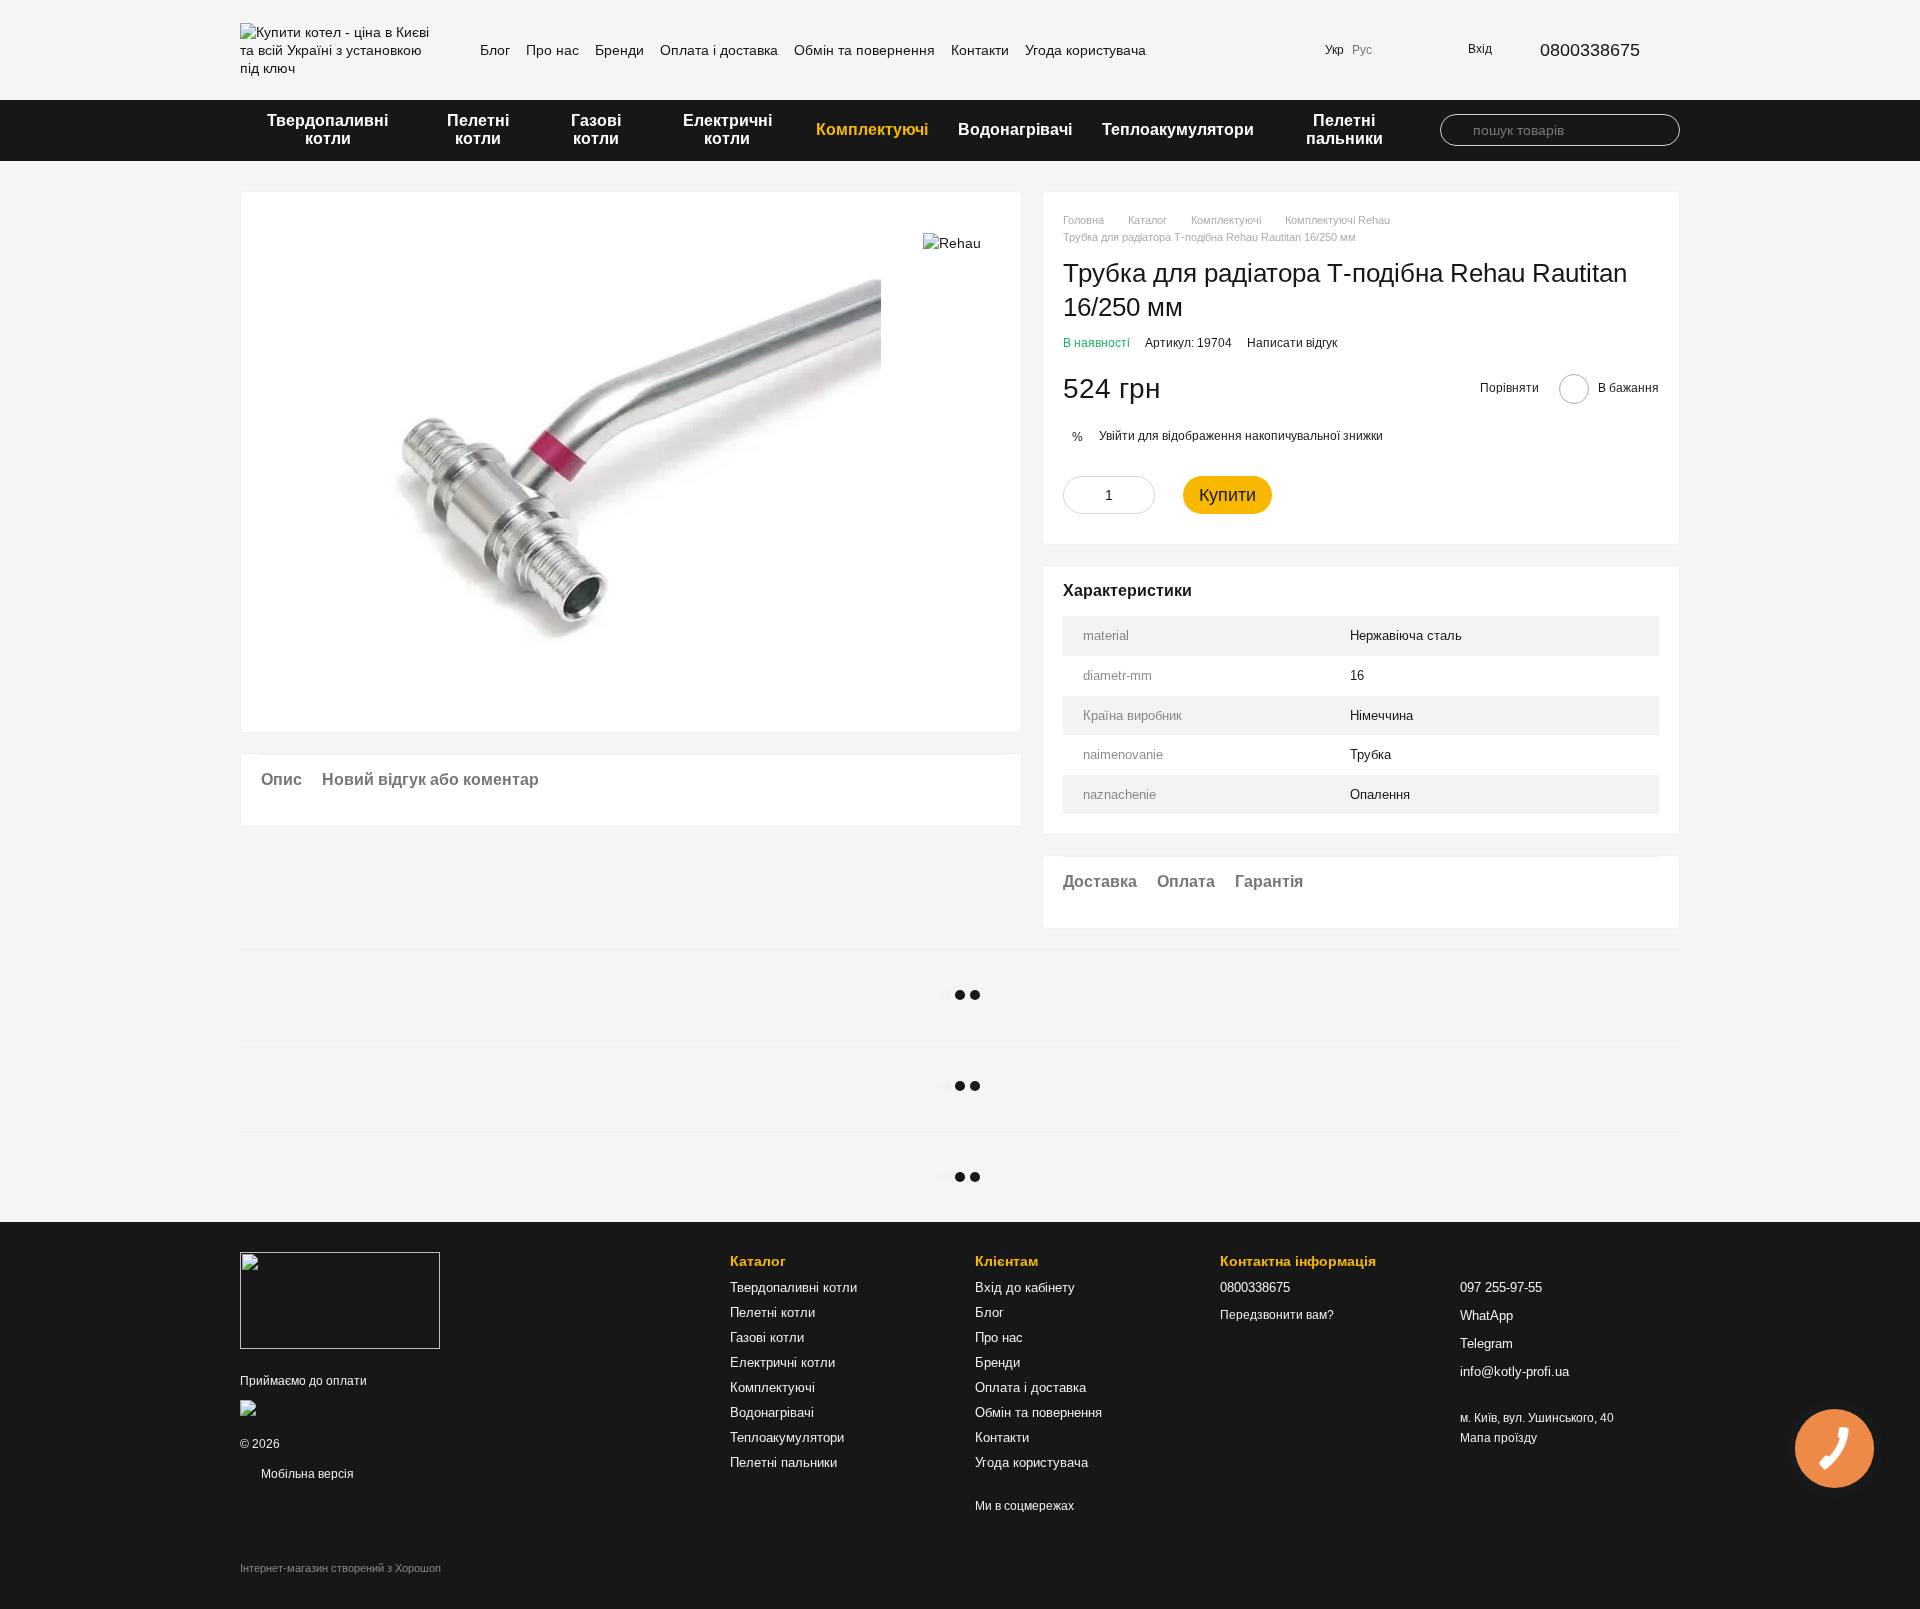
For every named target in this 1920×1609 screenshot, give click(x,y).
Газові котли (596, 129)
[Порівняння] (1237, 50)
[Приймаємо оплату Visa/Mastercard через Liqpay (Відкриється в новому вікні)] (386, 1407)
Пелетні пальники (1344, 129)
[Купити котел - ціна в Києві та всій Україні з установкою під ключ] (340, 1300)
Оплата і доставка (719, 50)
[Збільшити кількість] (1140, 495)
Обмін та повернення (864, 50)
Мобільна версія (306, 1474)
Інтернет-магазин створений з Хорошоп (340, 1568)
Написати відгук (1292, 343)
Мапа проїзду (1498, 1438)
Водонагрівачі (1015, 129)
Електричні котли (727, 129)
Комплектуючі (872, 129)
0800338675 (1590, 50)
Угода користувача (1085, 50)
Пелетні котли (478, 129)
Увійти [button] (1117, 436)
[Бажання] (1289, 50)
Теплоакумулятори (1178, 129)
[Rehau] (952, 241)
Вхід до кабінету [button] (1025, 1287)
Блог (495, 50)
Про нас (552, 50)
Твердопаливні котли (327, 129)
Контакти (980, 50)
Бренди (619, 50)
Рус (1362, 50)
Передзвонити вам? (1277, 1315)
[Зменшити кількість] (1078, 495)
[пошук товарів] (1456, 130)
